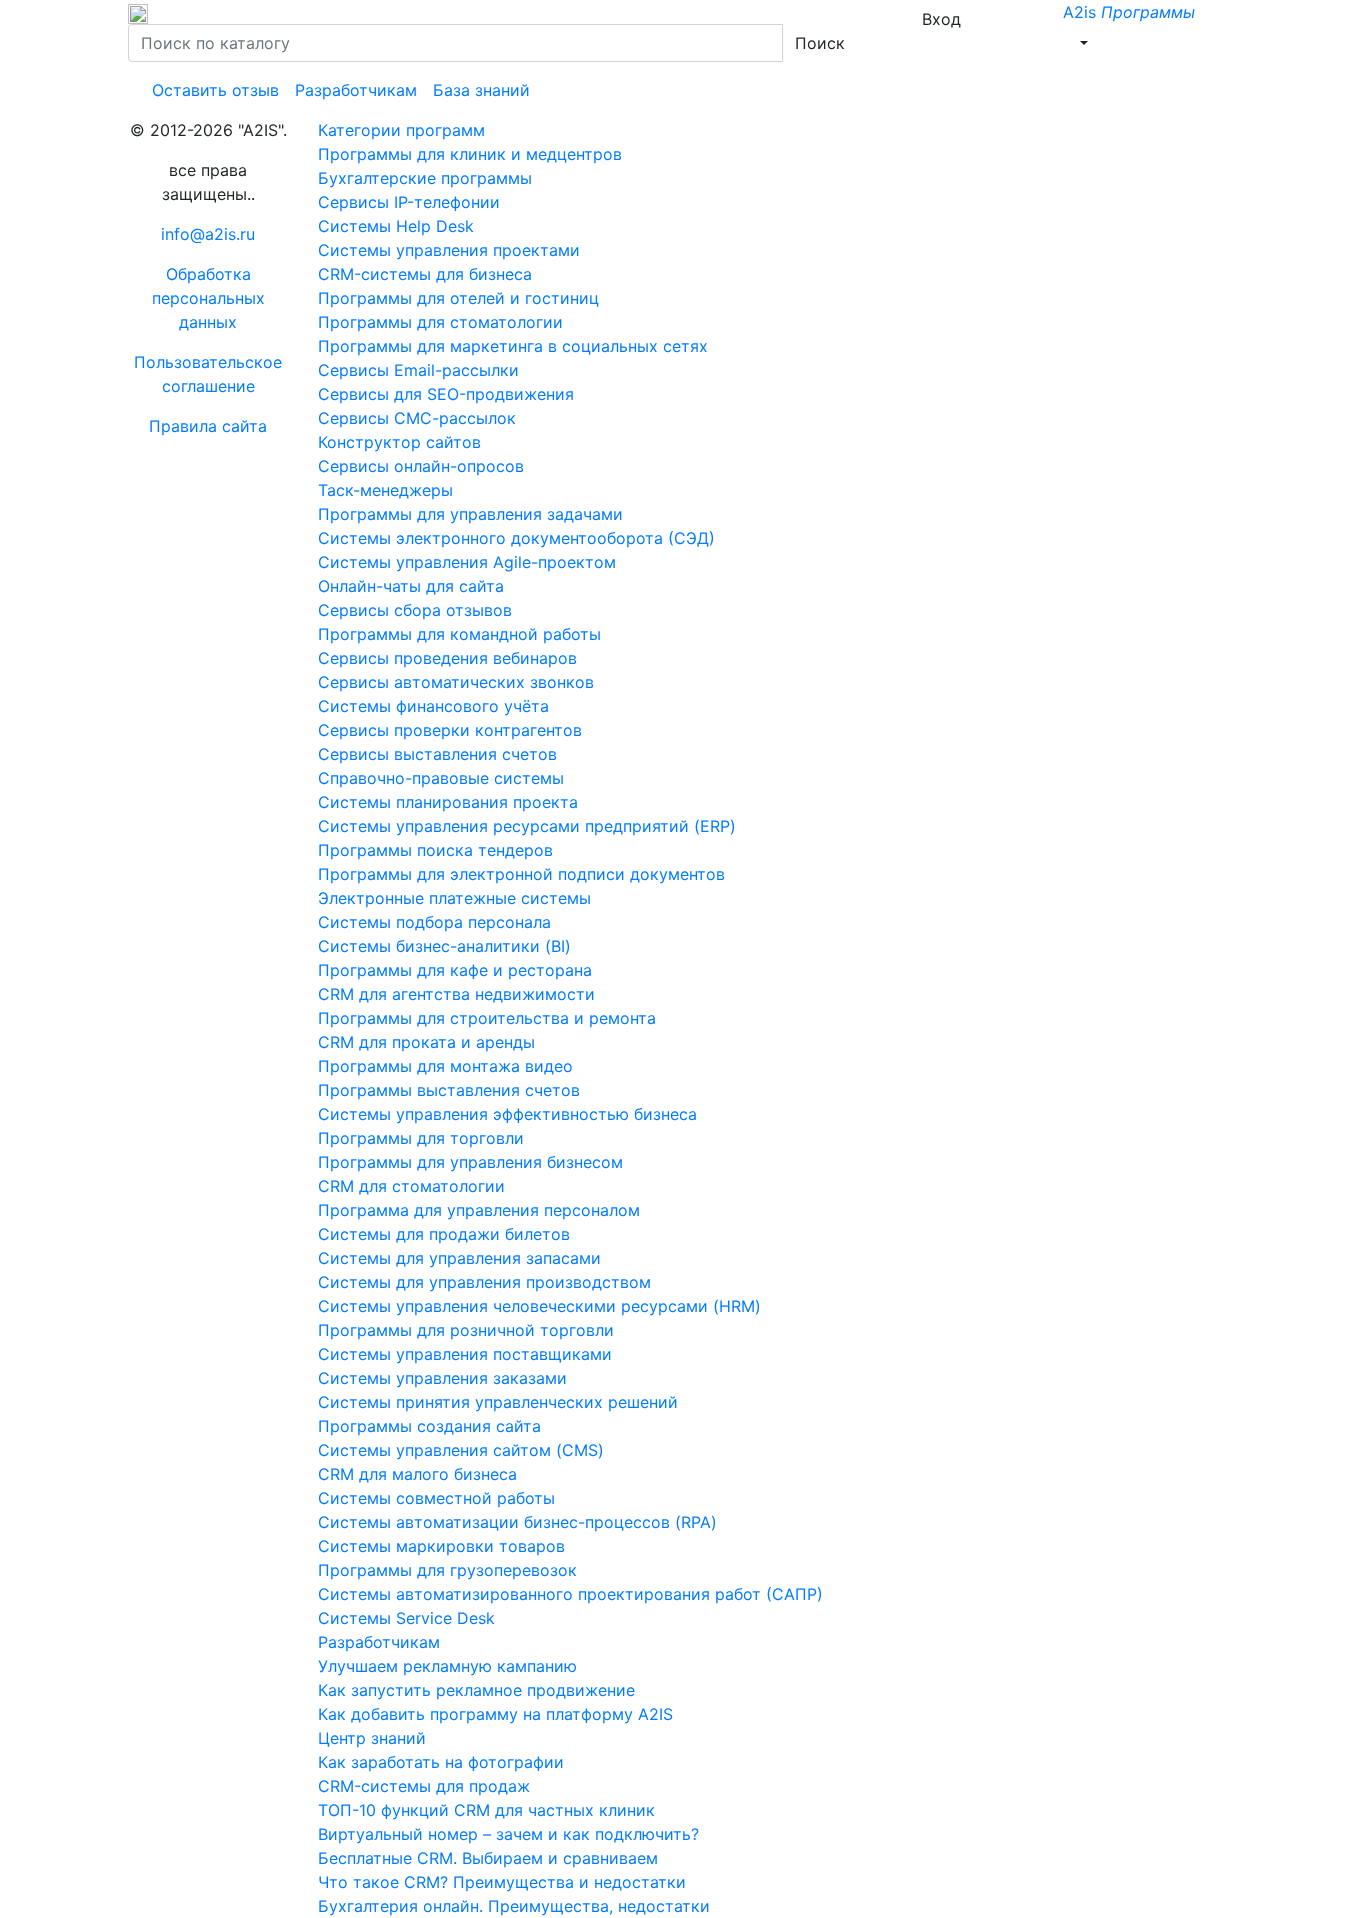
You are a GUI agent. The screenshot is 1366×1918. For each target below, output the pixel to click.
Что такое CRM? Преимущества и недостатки (502, 1882)
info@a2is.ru (208, 234)
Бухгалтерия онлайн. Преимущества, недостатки (514, 1906)
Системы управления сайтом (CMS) (461, 1450)
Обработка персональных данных (208, 298)
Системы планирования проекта (448, 802)
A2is (1129, 12)
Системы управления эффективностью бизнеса (507, 1114)
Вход (939, 19)
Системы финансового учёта (433, 706)
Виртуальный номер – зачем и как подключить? (508, 1834)
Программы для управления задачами (470, 514)
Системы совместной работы (436, 1498)
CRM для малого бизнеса (417, 1474)
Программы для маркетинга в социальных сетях (513, 346)
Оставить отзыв (215, 90)
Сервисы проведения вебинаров (447, 658)
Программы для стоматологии (440, 322)
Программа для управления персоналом (479, 1210)
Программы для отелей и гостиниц (458, 298)
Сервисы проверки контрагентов (450, 730)
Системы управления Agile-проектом (467, 562)
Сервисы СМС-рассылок (417, 418)
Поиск (820, 43)
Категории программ (401, 130)
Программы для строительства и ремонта (487, 1018)
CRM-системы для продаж (424, 1786)
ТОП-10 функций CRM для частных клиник (486, 1810)
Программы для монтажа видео (445, 1066)
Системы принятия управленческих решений (498, 1402)
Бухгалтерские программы (425, 178)
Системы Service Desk (406, 1618)
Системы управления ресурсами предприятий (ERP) (527, 826)
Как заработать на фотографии (441, 1762)
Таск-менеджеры (385, 490)
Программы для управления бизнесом (470, 1162)
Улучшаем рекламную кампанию (447, 1666)
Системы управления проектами (449, 250)
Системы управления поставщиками (465, 1354)
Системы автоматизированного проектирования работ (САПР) (570, 1594)
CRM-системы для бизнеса (425, 274)
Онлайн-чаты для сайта (411, 586)
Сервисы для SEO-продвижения (446, 394)
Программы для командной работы (459, 634)
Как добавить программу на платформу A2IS (495, 1714)
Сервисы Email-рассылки (418, 370)
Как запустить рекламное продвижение (476, 1690)
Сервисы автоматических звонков (456, 682)
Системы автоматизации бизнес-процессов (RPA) (517, 1522)
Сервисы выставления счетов (437, 754)
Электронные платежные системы (454, 898)
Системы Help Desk (396, 226)
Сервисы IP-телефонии (409, 202)
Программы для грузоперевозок (447, 1570)
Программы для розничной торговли (466, 1330)
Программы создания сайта (429, 1426)
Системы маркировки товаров (441, 1546)
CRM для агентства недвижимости (456, 994)
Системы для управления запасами (459, 1258)
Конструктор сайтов (399, 442)
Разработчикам (356, 90)
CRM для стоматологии (411, 1186)
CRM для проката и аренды (426, 1042)
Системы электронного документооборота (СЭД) (516, 538)
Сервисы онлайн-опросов (421, 466)
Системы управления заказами (442, 1378)
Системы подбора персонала (434, 922)
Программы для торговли (421, 1138)
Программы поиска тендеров (435, 850)
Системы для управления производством (484, 1282)
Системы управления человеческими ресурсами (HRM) (539, 1306)
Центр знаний (372, 1738)
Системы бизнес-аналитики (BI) (444, 946)
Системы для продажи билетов (444, 1234)
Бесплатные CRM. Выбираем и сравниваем (488, 1858)
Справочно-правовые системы (441, 778)
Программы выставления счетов (449, 1090)
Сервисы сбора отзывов (415, 610)
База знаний (481, 90)
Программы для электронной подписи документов (521, 874)
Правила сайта (208, 426)
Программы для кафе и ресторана (455, 970)
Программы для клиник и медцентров (470, 154)
